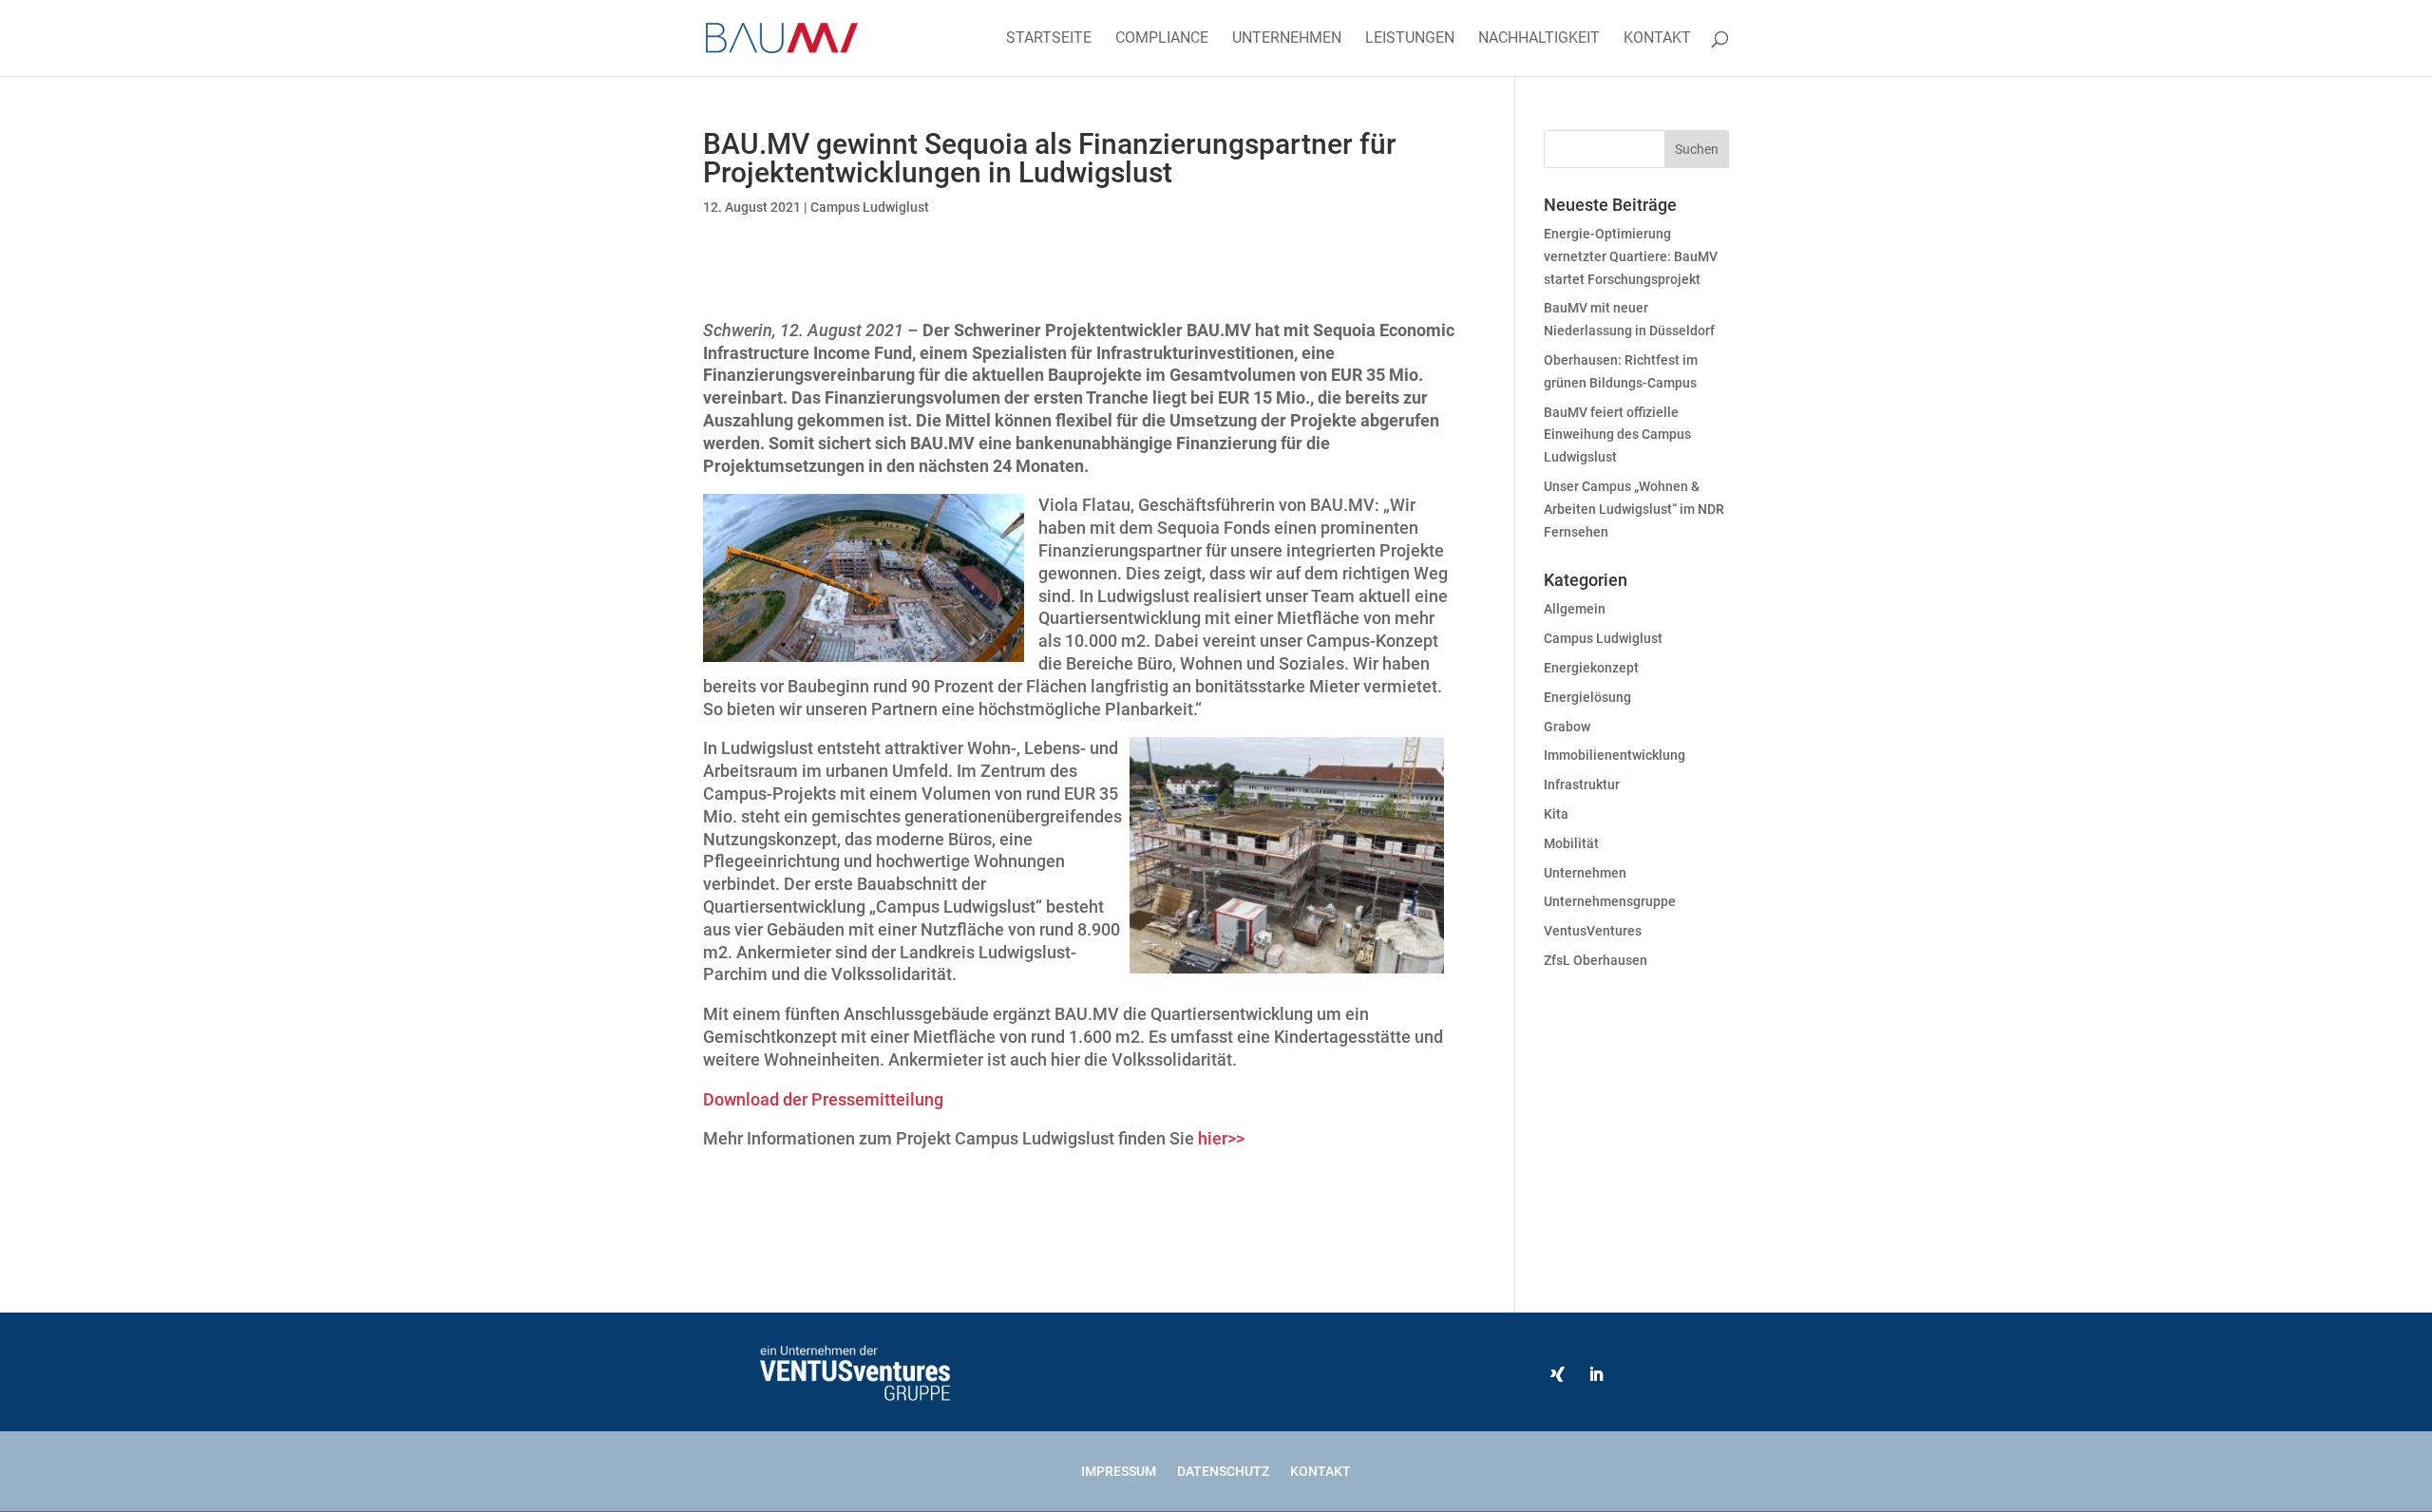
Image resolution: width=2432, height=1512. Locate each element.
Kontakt (1657, 39)
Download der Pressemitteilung (823, 1099)
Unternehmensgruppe (1610, 901)
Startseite (1049, 39)
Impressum (1119, 1471)
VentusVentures (1593, 931)
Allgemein (1575, 609)
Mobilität (1571, 843)
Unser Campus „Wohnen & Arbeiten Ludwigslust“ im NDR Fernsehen (1634, 509)
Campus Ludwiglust (870, 207)
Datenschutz (1223, 1471)
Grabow (1567, 727)
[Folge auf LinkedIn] (1596, 1374)
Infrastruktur (1582, 784)
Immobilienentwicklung (1615, 755)
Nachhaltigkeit (1539, 39)
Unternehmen (1287, 39)
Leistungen (1410, 39)
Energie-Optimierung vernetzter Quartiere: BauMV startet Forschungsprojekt (1631, 256)
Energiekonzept (1591, 668)
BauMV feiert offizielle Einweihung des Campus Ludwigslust (1617, 435)
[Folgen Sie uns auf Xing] (1558, 1374)
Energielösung (1587, 697)
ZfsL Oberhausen (1596, 960)
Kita (1556, 814)
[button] (42, 1470)
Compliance (1162, 39)
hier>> (1221, 1138)
